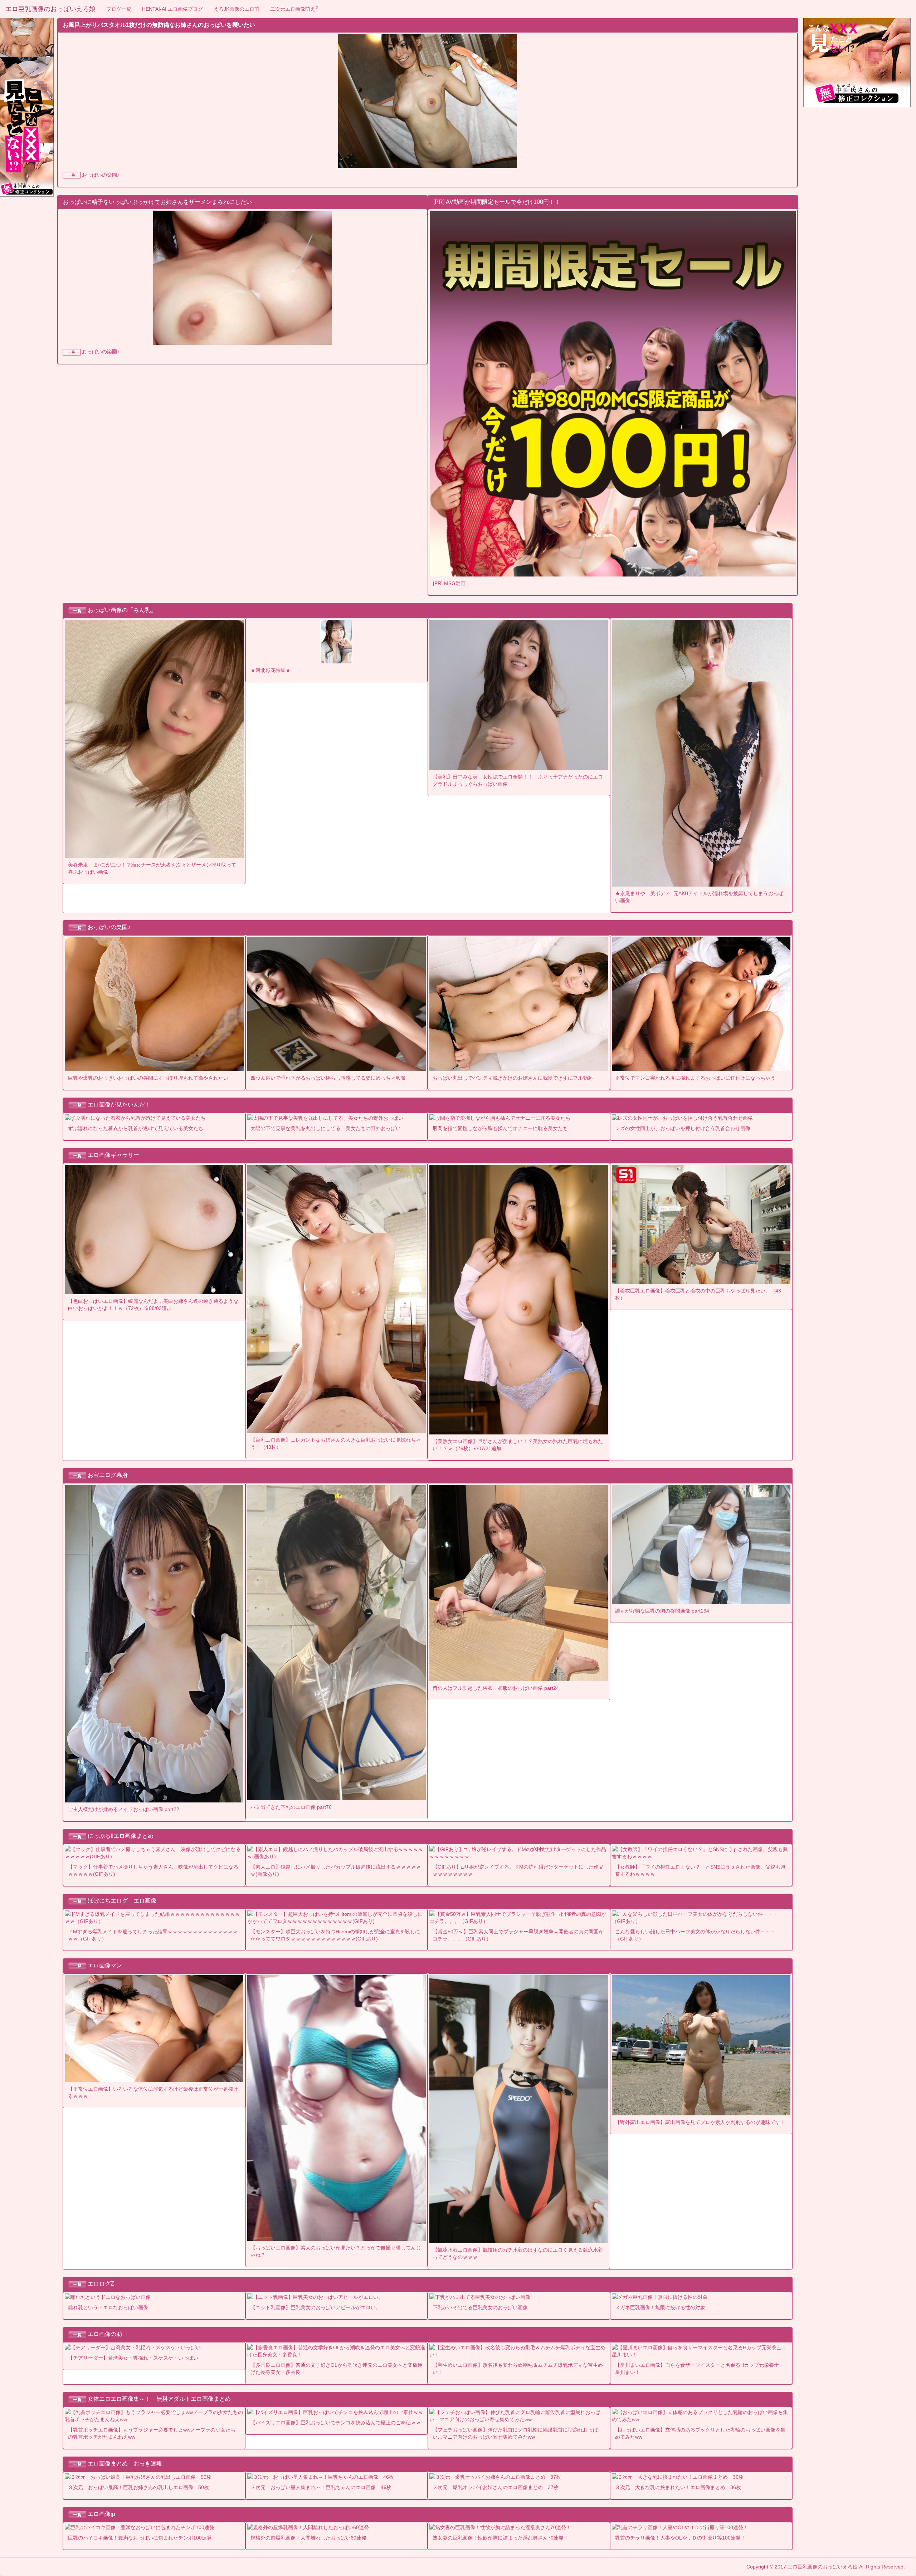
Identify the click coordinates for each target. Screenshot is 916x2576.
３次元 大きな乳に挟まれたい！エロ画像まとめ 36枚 (678, 2487)
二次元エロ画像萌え (295, 9)
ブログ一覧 (119, 9)
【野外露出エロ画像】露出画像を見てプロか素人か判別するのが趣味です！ (700, 2122)
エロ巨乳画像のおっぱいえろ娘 (50, 9)
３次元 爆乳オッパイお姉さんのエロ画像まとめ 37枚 (496, 2487)
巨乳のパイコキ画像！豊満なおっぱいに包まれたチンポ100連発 (140, 2538)
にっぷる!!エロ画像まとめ (121, 1836)
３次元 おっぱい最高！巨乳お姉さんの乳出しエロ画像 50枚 (138, 2487)
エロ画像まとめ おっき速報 (125, 2464)
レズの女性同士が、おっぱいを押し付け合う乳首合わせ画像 (683, 1128)
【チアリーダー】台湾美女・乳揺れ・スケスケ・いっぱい (133, 2358)
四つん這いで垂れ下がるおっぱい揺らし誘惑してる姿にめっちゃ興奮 (328, 1078)
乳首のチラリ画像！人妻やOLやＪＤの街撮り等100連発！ (680, 2538)
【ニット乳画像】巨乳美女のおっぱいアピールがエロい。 (316, 2307)
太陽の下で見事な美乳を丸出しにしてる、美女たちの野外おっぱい (326, 1128)
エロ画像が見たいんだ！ (119, 1105)
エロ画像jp (101, 2514)
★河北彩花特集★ (271, 670)
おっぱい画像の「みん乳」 (122, 610)
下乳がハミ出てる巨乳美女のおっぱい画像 (480, 2307)
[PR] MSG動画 (449, 583)
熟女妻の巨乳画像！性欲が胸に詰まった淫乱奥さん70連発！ (501, 2538)
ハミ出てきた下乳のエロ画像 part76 (291, 1807)
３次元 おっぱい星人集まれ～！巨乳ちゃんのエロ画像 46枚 (321, 2487)
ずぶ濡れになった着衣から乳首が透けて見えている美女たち (136, 1128)
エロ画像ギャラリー (113, 1155)
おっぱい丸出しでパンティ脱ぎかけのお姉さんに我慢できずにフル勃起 (513, 1078)
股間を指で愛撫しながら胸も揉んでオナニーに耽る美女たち (500, 1128)
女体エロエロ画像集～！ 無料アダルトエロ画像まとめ (159, 2399)
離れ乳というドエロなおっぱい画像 (108, 2307)
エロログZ (101, 2284)
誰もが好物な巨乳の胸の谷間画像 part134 (662, 1611)
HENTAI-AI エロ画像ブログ (172, 9)
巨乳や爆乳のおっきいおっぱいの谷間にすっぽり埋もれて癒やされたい (148, 1078)
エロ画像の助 (105, 2334)
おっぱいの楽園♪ (101, 175)
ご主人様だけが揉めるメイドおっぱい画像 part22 (124, 1809)
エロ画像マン (105, 1965)
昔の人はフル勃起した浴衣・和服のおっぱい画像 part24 (496, 1688)
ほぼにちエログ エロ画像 (122, 1901)
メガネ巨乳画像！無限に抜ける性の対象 (660, 2307)
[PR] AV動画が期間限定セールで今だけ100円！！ (497, 202)
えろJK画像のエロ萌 (237, 9)
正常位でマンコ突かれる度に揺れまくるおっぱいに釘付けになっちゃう (695, 1078)
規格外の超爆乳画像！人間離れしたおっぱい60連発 (308, 2538)
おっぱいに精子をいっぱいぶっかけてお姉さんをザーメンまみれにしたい (157, 202)
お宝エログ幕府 (108, 1475)
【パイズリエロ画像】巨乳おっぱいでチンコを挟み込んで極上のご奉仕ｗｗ (336, 2423)
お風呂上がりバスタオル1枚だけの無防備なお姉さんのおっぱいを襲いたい (159, 25)
